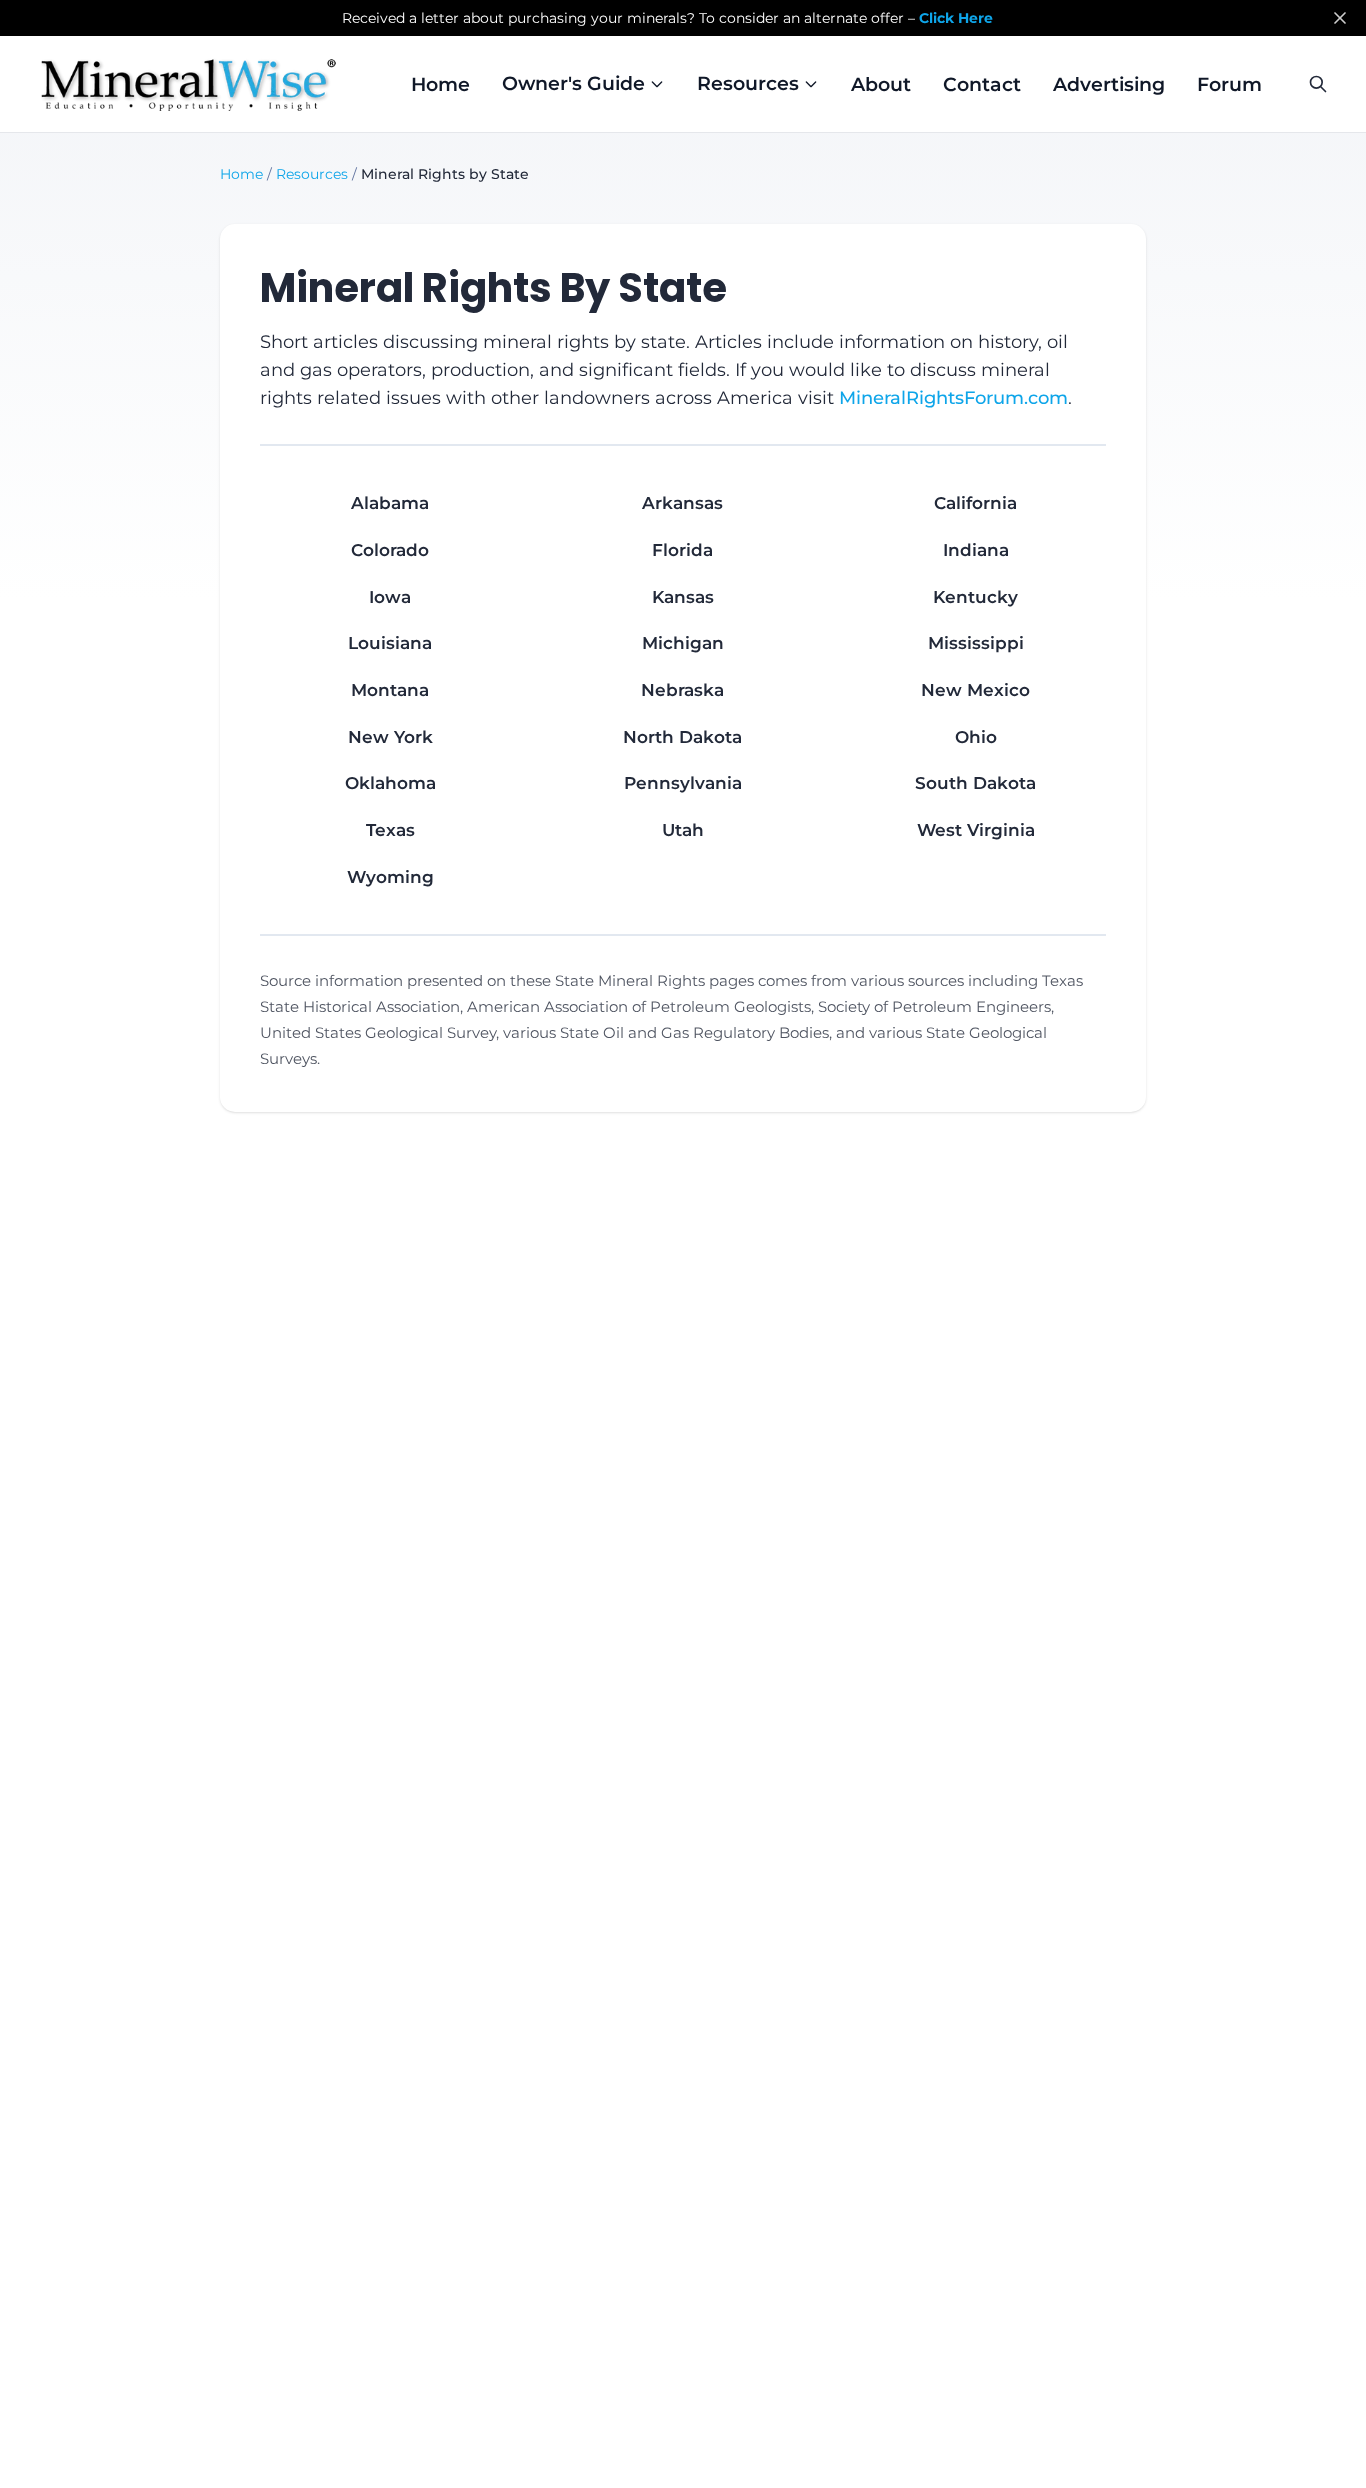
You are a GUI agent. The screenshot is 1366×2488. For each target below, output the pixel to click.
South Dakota (975, 783)
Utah (683, 830)
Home (440, 84)
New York (390, 737)
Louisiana (390, 643)
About (881, 84)
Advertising (1109, 84)
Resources (312, 174)
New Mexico (975, 690)
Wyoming (390, 877)
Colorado (390, 550)
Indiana (976, 550)
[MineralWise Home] (188, 84)
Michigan (683, 643)
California (975, 503)
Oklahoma (390, 783)
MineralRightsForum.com (953, 398)
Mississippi (976, 643)
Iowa (390, 597)
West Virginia (976, 830)
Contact (982, 84)
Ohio (976, 737)
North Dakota (682, 737)
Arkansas (682, 503)
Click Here (956, 18)
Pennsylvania (683, 783)
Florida (682, 550)
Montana (390, 690)
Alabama (390, 503)
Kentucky (975, 597)
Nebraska (682, 690)
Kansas (683, 597)
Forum (1229, 84)
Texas (390, 830)
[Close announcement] (1340, 18)
